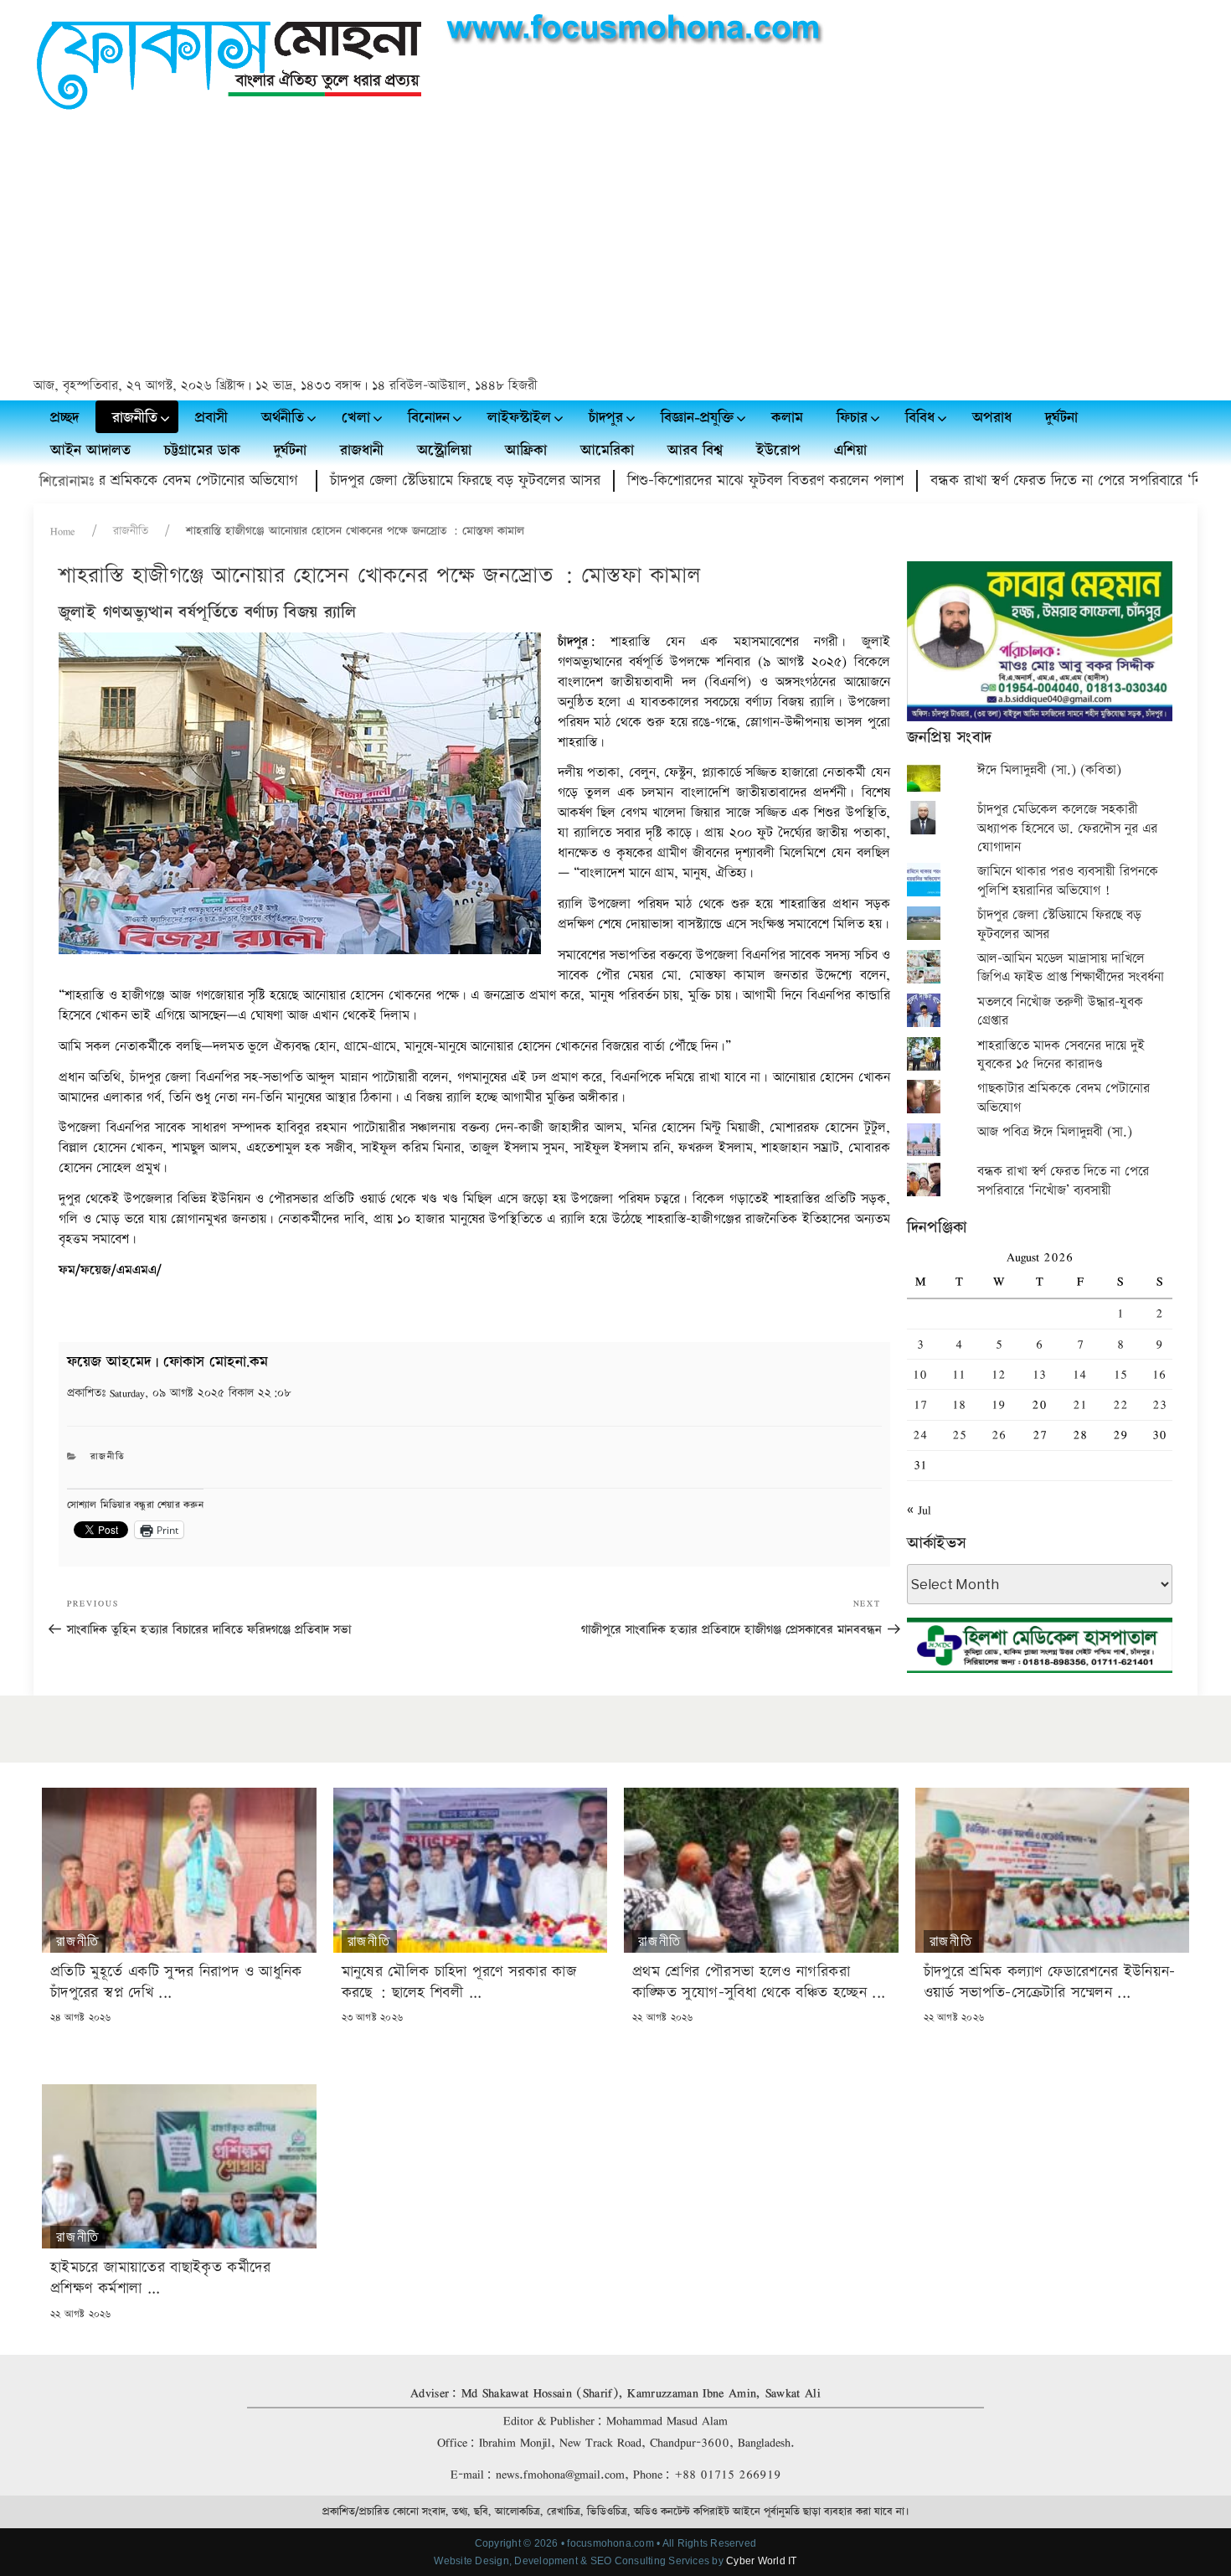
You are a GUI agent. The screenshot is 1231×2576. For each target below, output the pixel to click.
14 (1080, 1374)
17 (920, 1404)
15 (1120, 1374)
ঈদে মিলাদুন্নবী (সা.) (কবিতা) (1049, 770)
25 (959, 1435)
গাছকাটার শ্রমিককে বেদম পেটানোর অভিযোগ (1064, 1098)
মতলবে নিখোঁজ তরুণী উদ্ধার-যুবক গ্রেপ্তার (1060, 1012)
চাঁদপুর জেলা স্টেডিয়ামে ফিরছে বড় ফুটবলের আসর (395, 480)
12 (999, 1374)
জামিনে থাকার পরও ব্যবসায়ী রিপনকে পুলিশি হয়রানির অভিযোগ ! (1068, 881)
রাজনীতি (131, 531)
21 (1080, 1404)
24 (920, 1435)
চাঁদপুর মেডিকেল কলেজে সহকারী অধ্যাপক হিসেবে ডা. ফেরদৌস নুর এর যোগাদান (1067, 829)
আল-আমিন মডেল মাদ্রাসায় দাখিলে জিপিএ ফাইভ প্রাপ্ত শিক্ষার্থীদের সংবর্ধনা (1071, 968)
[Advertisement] (615, 246)
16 (1159, 1374)
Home (63, 531)
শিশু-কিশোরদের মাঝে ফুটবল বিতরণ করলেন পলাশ (695, 480)
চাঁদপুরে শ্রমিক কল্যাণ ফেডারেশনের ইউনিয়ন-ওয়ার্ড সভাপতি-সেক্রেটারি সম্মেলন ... (1050, 1982)
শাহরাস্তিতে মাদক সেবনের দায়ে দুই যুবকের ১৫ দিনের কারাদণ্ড (1061, 1055)
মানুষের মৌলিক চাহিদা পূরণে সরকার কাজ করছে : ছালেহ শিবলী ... (459, 1982)
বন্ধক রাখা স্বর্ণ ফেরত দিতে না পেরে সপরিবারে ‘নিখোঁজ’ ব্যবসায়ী (1036, 480)
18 (959, 1404)
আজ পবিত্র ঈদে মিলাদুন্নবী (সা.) (1055, 1132)
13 (1039, 1374)
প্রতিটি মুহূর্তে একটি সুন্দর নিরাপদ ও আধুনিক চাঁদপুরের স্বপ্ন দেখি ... (176, 1982)
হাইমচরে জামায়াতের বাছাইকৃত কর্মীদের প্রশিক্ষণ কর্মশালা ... (160, 2278)
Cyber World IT (761, 2561)
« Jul (919, 1510)
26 (999, 1435)
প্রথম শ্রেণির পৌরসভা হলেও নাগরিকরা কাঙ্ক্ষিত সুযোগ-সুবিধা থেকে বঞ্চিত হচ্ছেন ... (759, 1982)
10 (920, 1374)
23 (1159, 1404)
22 (1120, 1404)
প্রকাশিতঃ (179, 1393)
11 (959, 1374)
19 (999, 1404)
